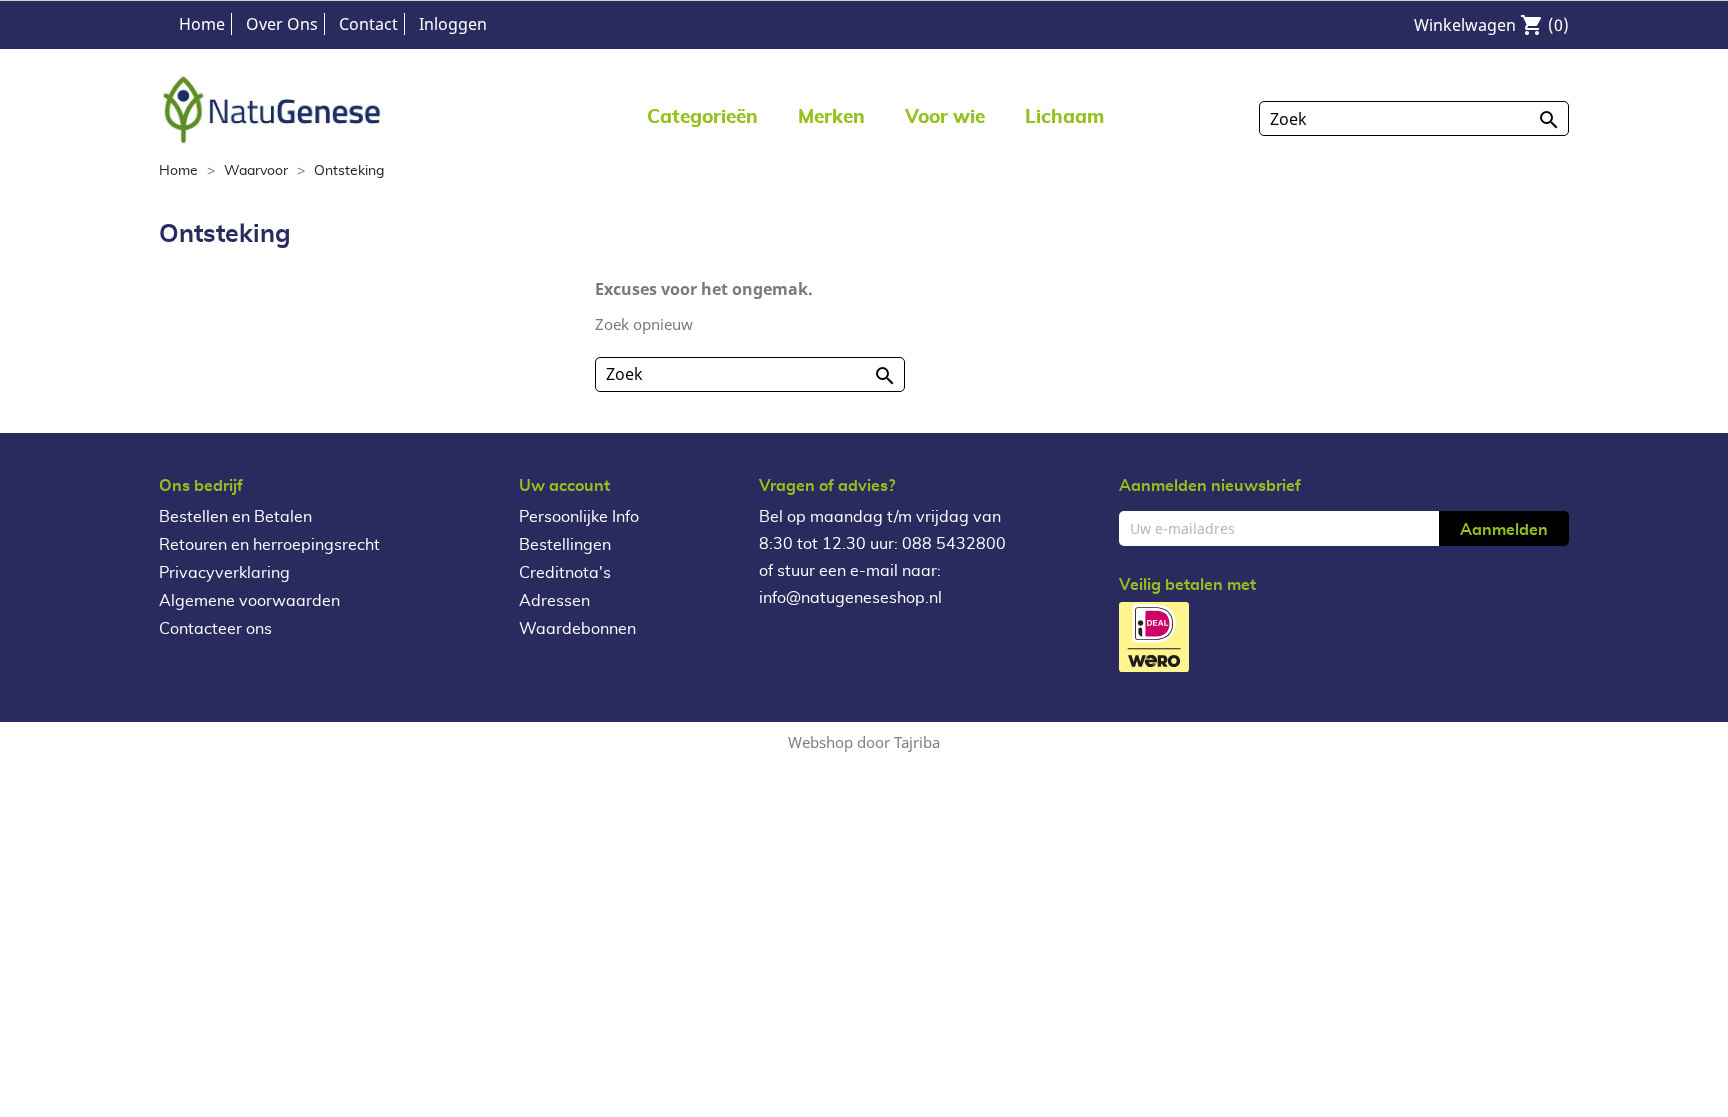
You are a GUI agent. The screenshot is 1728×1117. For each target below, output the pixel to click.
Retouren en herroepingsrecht (269, 545)
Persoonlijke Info (579, 517)
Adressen (554, 601)
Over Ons (282, 24)
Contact (368, 24)
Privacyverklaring (224, 573)
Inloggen (453, 24)
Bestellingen (565, 545)
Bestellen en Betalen (235, 517)
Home (202, 24)
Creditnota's (565, 573)
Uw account (564, 486)
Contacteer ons (215, 629)
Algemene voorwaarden (249, 601)
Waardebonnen (577, 629)
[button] (831, 116)
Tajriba (917, 742)
